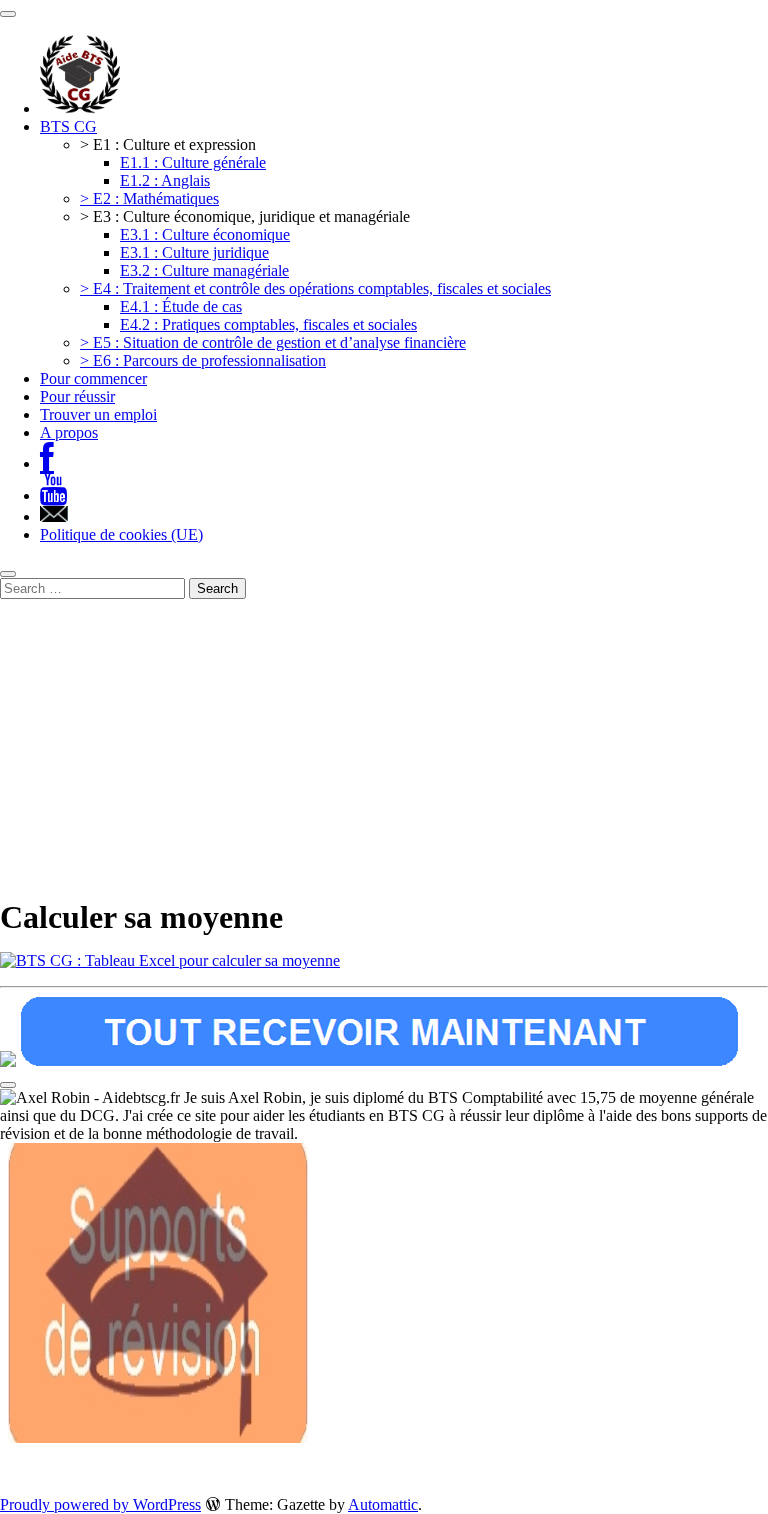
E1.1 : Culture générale (193, 162)
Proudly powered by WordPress (100, 1504)
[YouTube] (53, 495)
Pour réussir (77, 396)
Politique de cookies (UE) (121, 534)
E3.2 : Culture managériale (204, 270)
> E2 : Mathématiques (149, 198)
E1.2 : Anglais (165, 180)
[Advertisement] (384, 749)
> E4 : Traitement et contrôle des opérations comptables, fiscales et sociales (315, 288)
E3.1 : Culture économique (205, 234)
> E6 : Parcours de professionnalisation (203, 360)
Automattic (383, 1504)
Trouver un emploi (98, 414)
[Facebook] (47, 463)
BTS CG (68, 126)
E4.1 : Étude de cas (181, 306)
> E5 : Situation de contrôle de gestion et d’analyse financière (273, 342)
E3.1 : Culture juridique (194, 252)
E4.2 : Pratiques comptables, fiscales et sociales (268, 324)
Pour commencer (93, 378)
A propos (69, 432)
